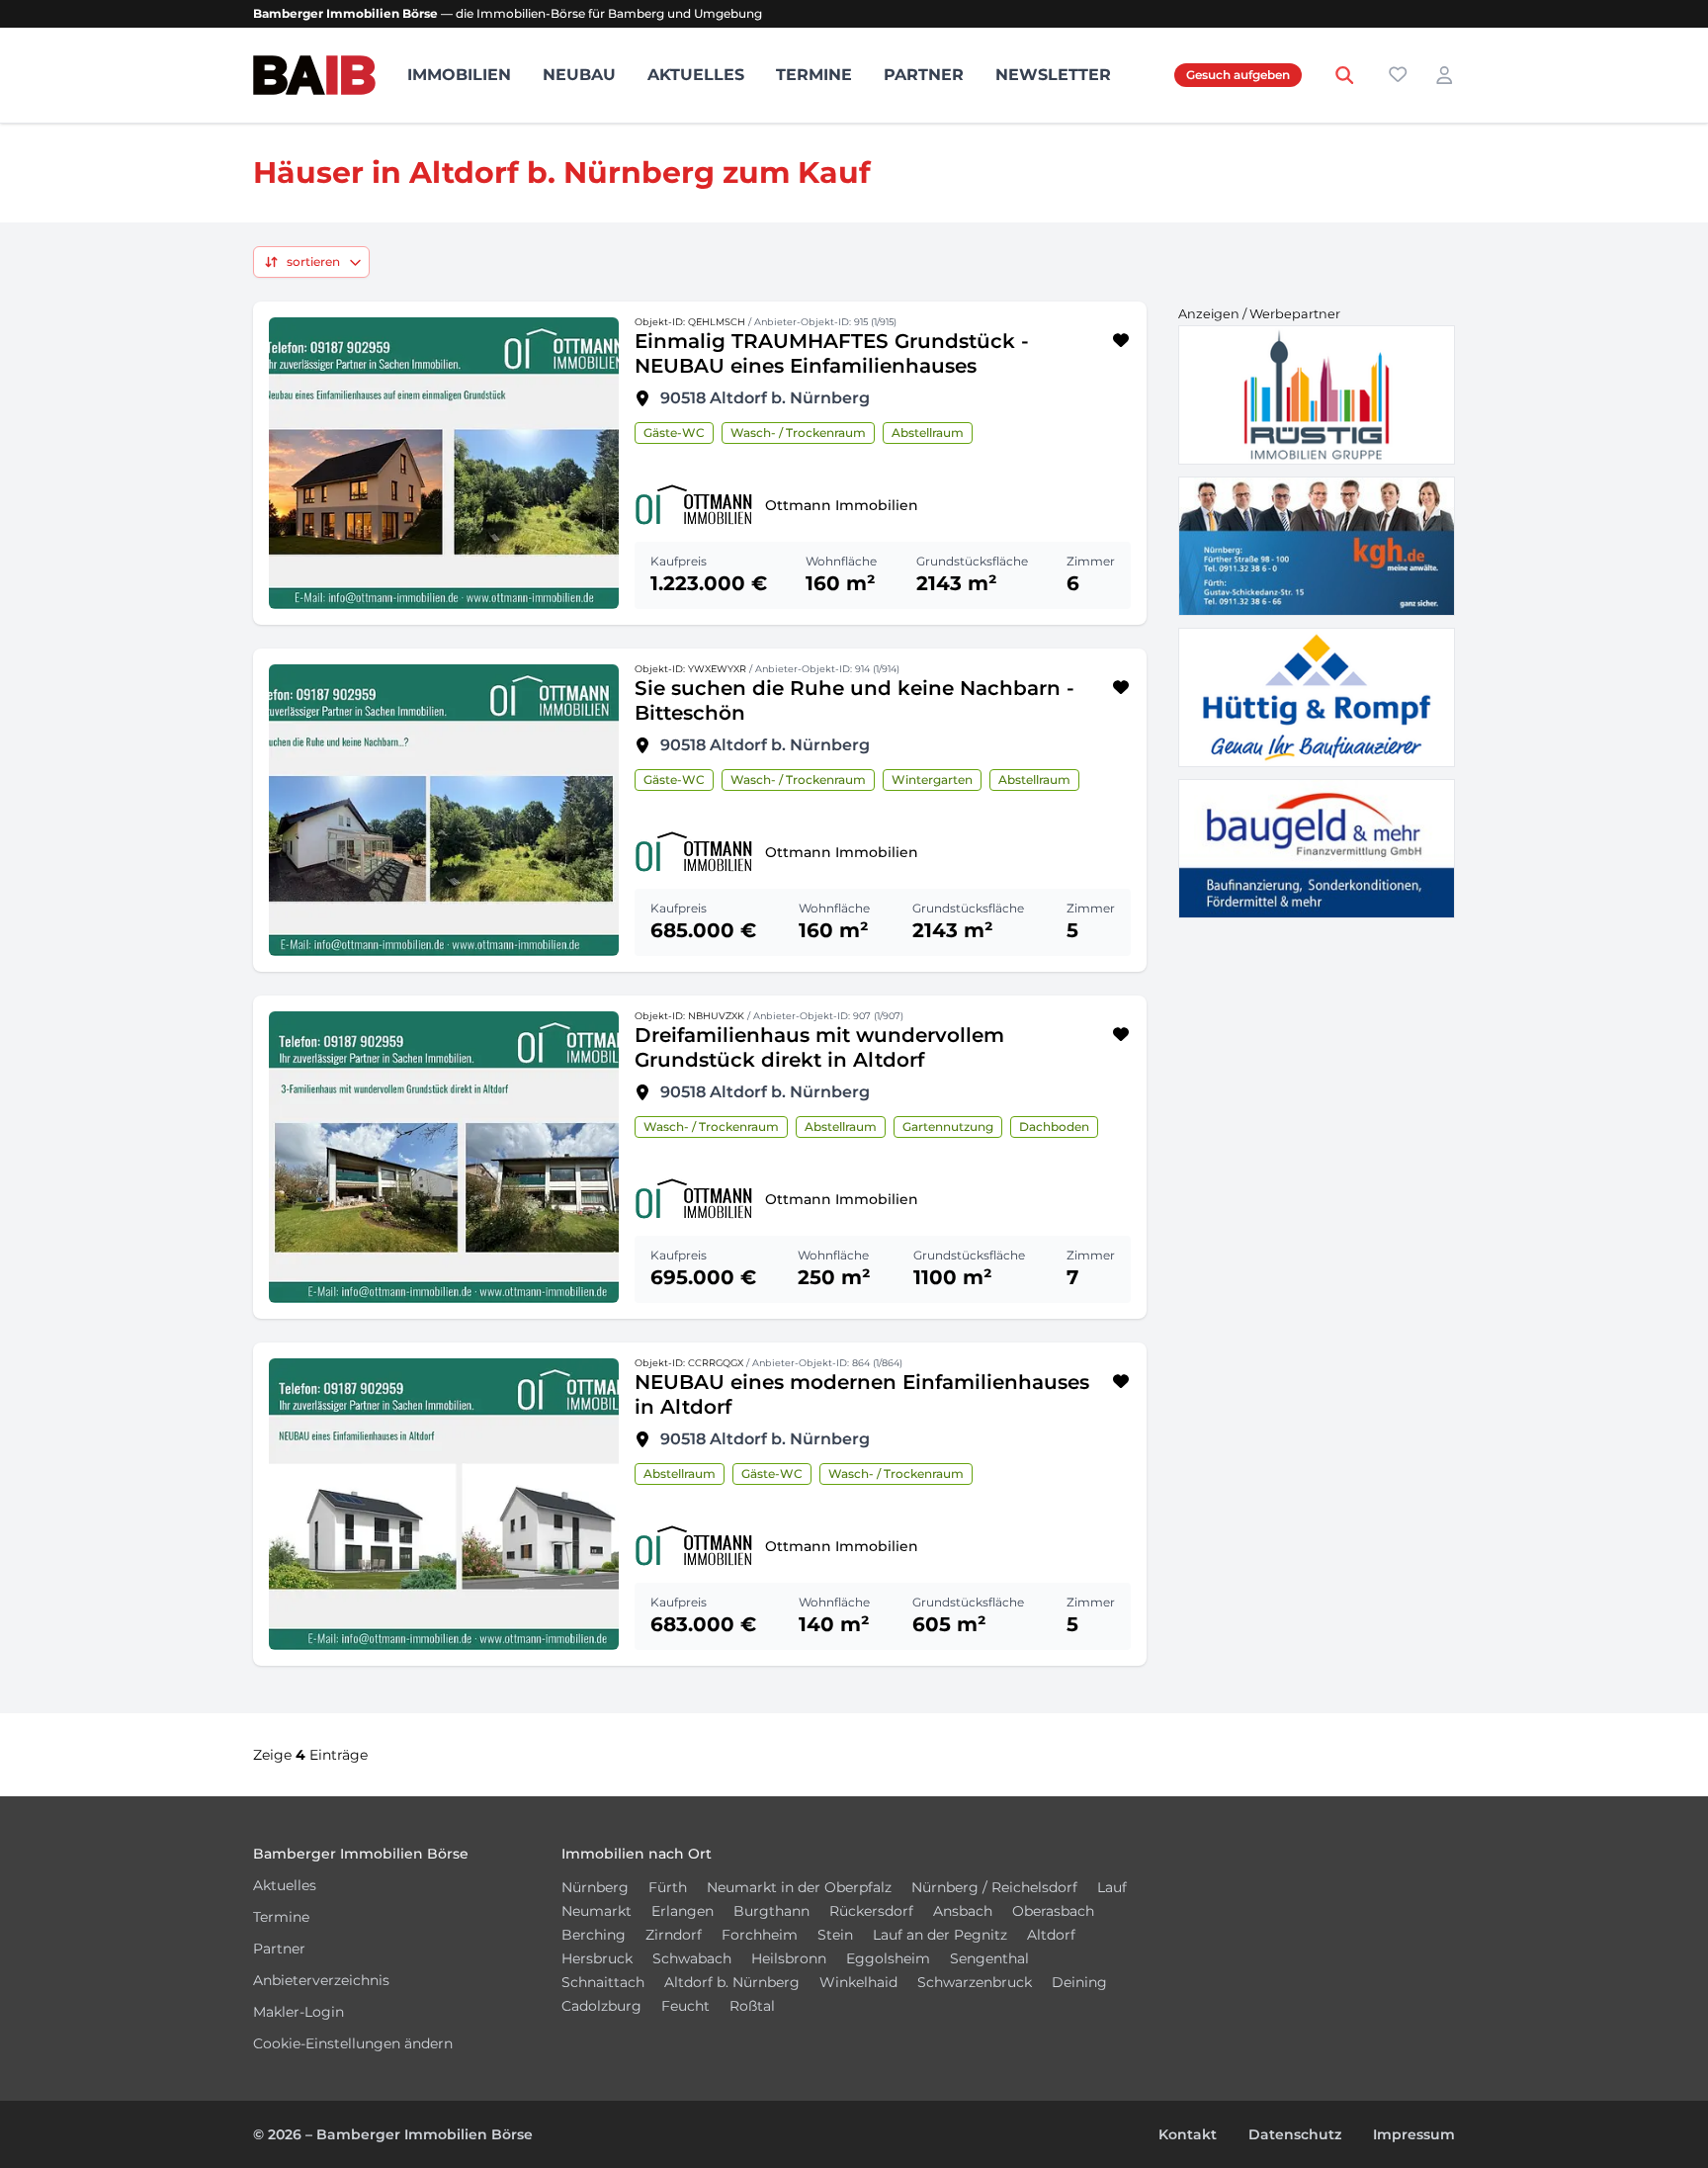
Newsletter (1053, 75)
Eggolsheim (888, 1958)
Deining (1079, 1982)
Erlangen (683, 1911)
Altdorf (1051, 1935)
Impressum (1414, 2134)
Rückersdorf (871, 1911)
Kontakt (1188, 2134)
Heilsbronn (789, 1958)
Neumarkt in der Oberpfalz (799, 1887)
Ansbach (963, 1911)
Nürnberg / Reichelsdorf (994, 1887)
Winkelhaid (858, 1982)
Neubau (579, 75)
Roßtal (752, 2006)
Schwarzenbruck (975, 1982)
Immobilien (459, 75)
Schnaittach (603, 1982)
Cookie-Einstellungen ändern (353, 2043)
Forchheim (760, 1935)
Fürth (668, 1887)
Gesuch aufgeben (1238, 75)
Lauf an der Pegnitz (940, 1935)
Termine (814, 75)
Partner (924, 75)
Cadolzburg (601, 2006)
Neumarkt (597, 1911)
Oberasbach (1053, 1911)
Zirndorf (674, 1935)
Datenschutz (1295, 2134)
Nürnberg (595, 1887)
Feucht (685, 2006)
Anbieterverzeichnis (321, 1980)
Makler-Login (299, 2012)
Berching (594, 1935)
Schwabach (692, 1958)
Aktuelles (696, 75)
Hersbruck (597, 1958)
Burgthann (771, 1911)
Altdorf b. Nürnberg (732, 1982)
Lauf (1112, 1887)
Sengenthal (989, 1958)
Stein (835, 1935)
